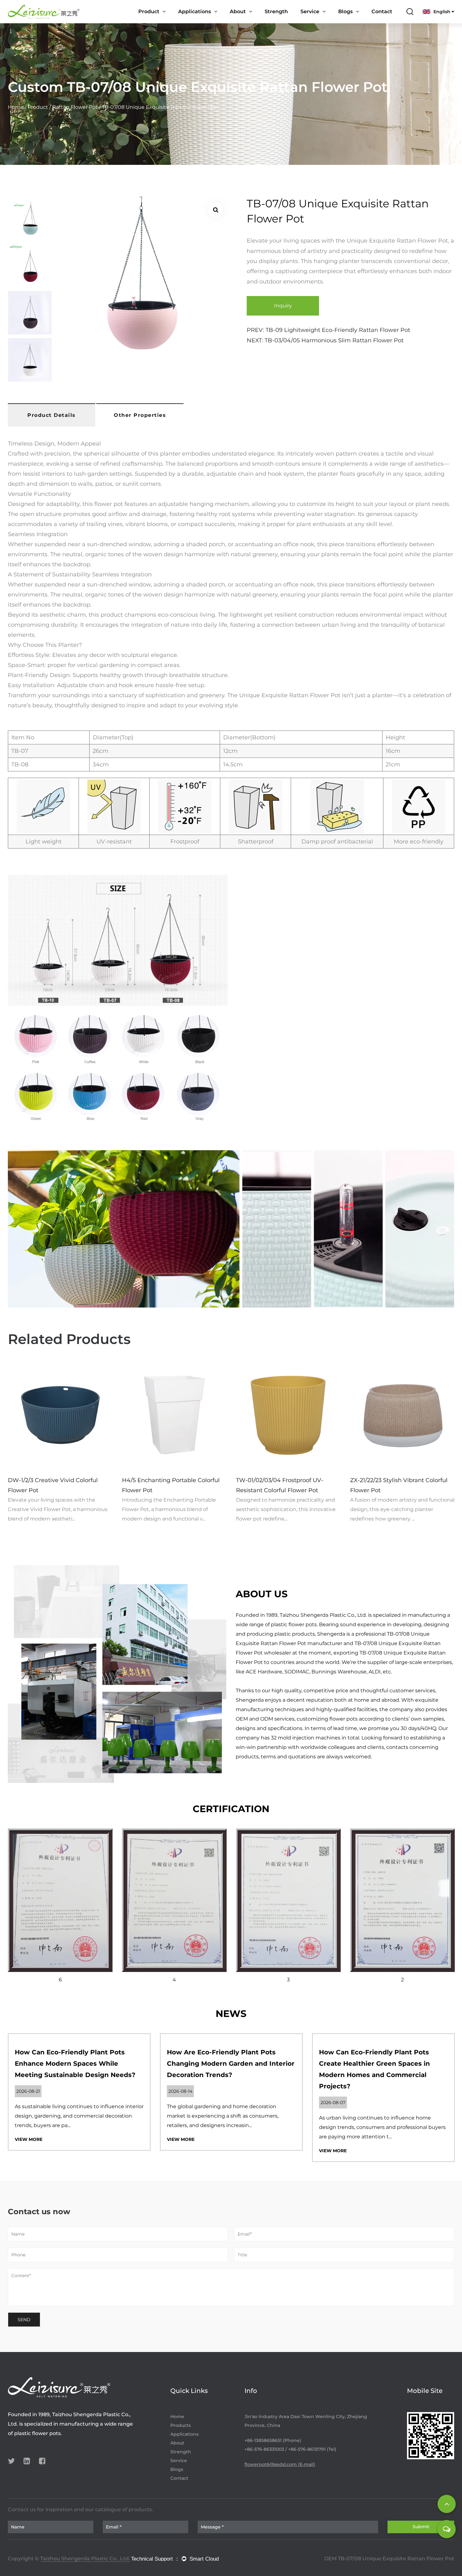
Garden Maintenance (204, 22)
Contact (382, 11)
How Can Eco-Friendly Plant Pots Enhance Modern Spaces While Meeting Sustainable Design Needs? (75, 2064)
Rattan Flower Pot (76, 107)
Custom (311, 22)
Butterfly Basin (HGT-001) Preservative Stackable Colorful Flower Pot (394, 1490)
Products (181, 2425)
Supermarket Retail (202, 23)
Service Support (320, 23)
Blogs (345, 11)
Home (16, 107)
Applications (195, 11)
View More (29, 2139)
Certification (245, 22)
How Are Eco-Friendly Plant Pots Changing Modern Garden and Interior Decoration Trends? (231, 2064)
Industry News (356, 23)
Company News (357, 22)
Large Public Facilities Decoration (215, 21)
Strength (276, 11)
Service (310, 11)
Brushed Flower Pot (162, 22)
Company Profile (250, 23)
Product (149, 11)
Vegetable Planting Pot (167, 21)
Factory (253, 21)
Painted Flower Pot (162, 23)
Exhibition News (361, 21)
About (238, 11)
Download (324, 21)
